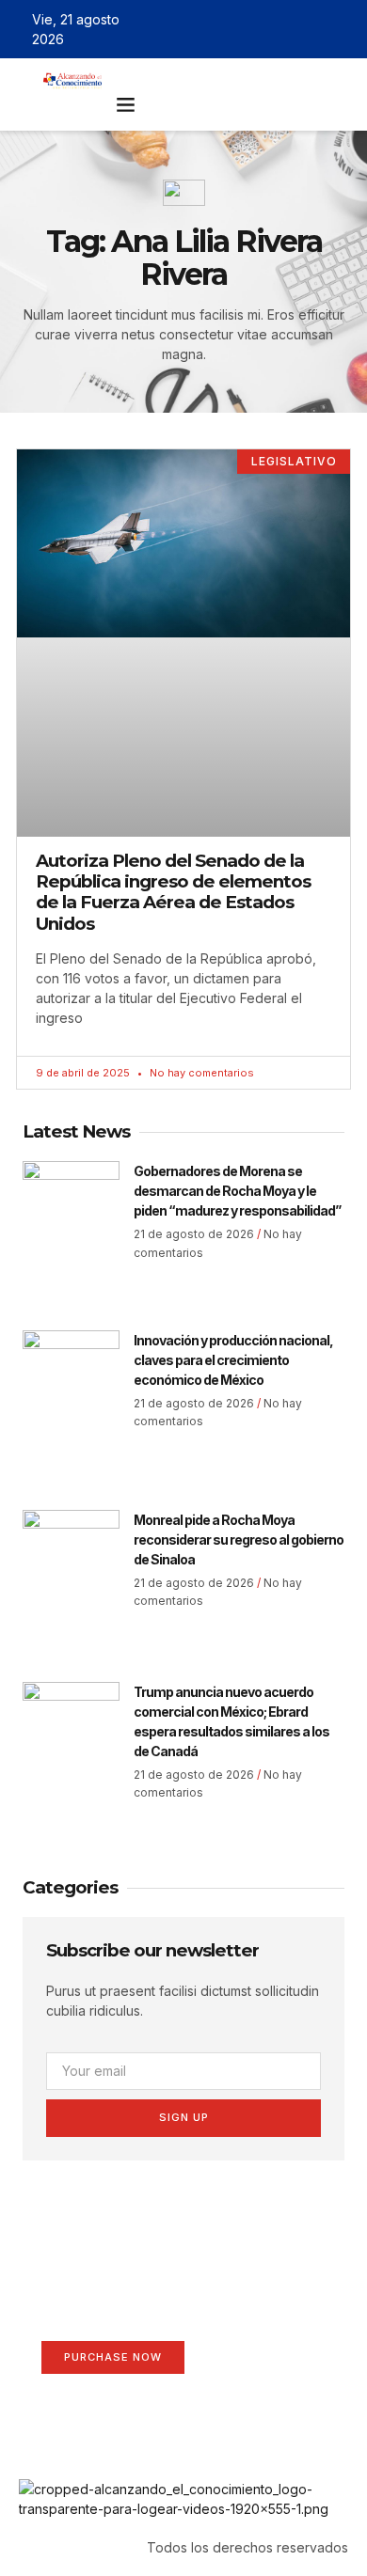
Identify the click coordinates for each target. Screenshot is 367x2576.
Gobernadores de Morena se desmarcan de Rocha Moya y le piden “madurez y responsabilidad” (237, 1191)
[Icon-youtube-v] (342, 29)
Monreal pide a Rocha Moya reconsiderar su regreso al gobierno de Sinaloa (239, 1539)
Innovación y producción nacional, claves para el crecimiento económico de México (233, 1360)
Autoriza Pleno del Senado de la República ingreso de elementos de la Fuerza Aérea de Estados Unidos (173, 892)
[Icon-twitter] (287, 29)
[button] (126, 104)
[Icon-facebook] (260, 29)
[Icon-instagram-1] (314, 29)
